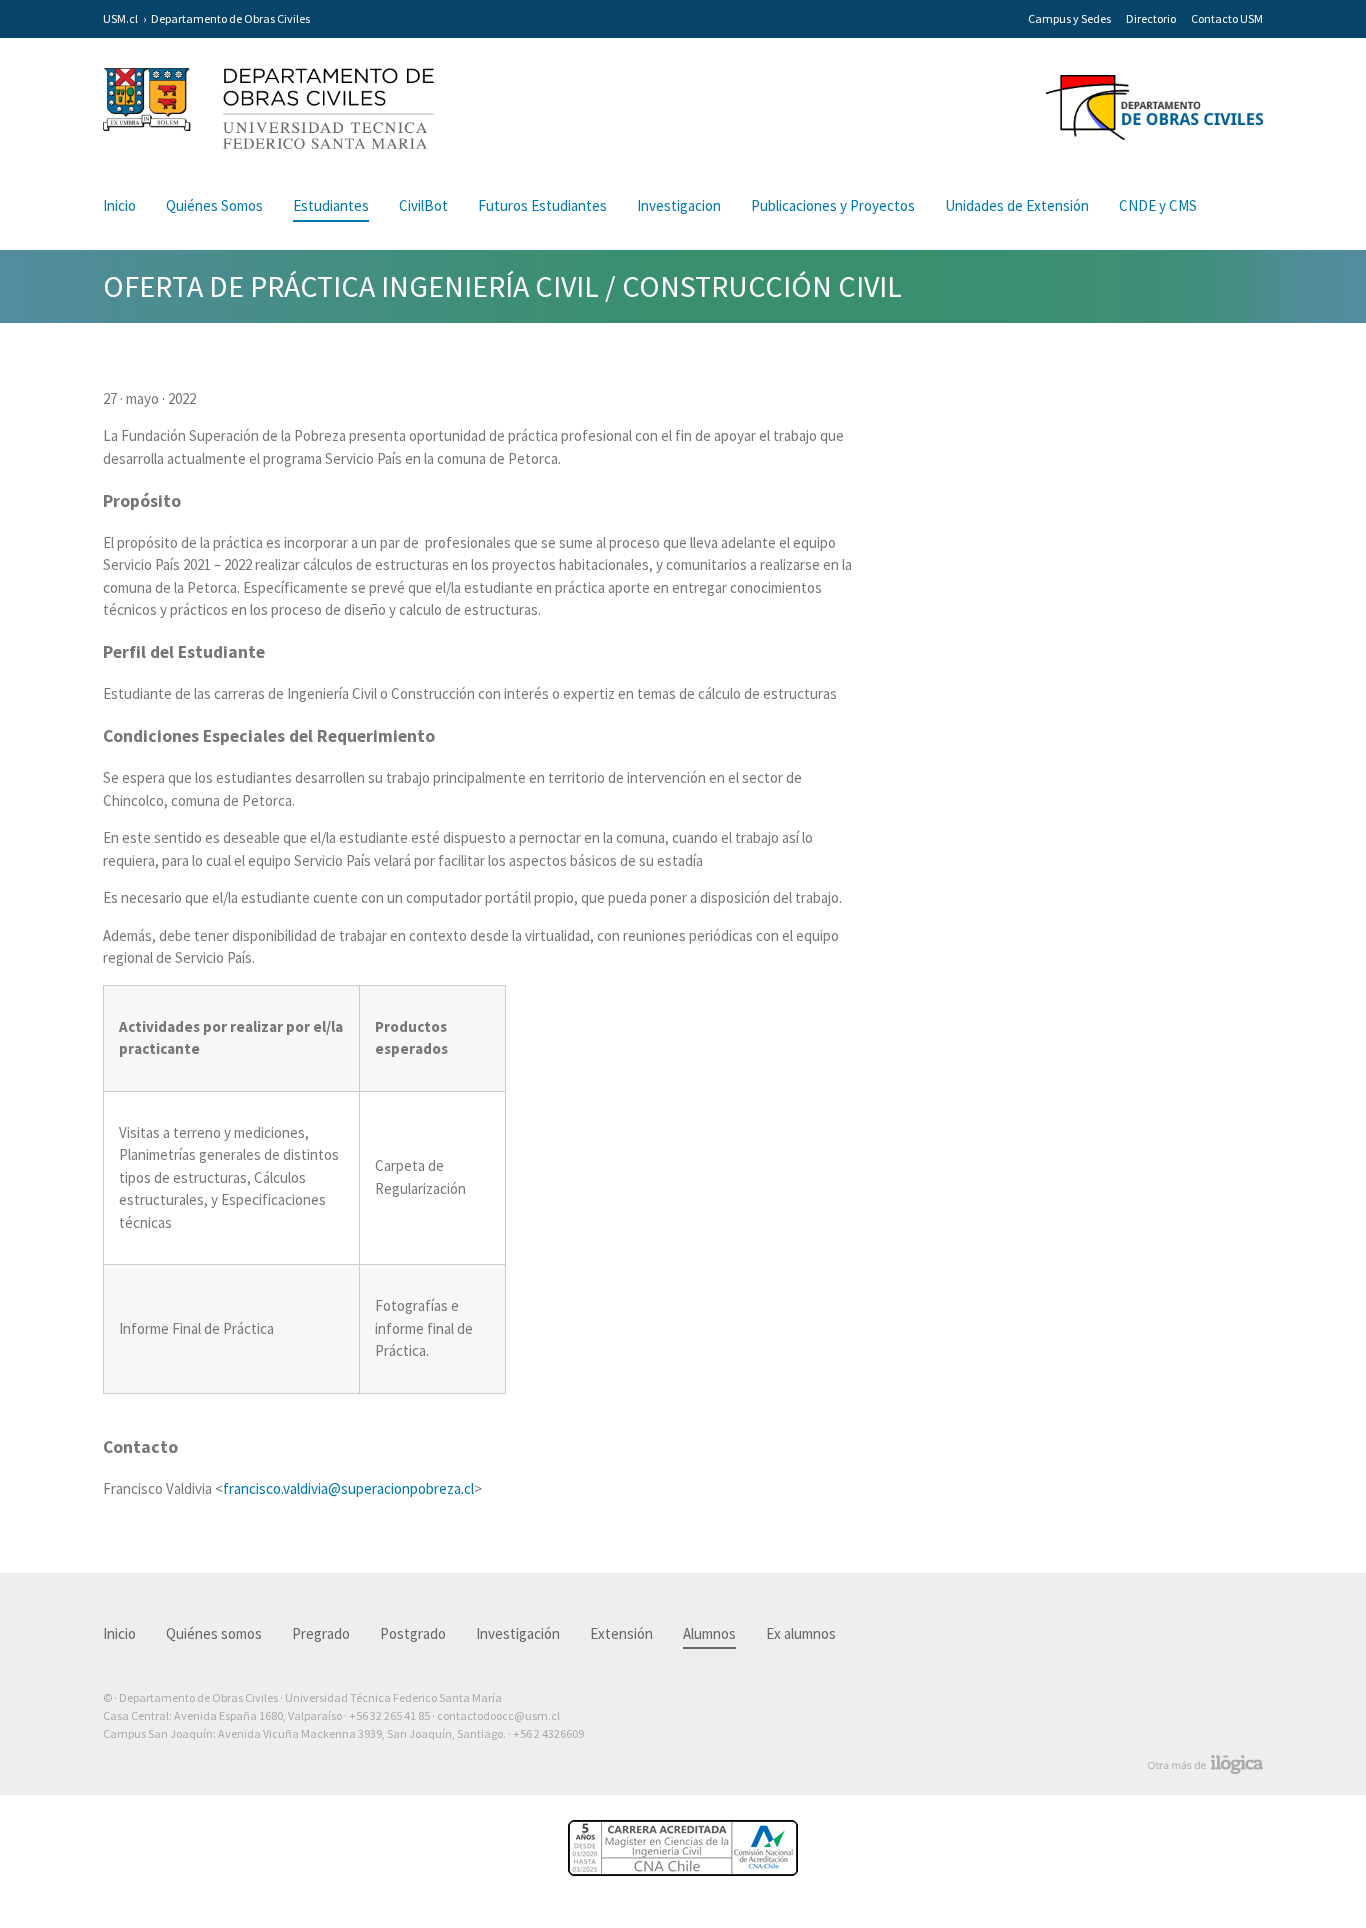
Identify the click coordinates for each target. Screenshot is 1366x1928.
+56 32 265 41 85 (389, 1715)
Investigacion (679, 205)
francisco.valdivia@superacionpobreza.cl (348, 1488)
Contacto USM (1227, 18)
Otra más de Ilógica (1205, 1765)
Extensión (621, 1633)
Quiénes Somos (214, 205)
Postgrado (413, 1633)
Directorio (1151, 18)
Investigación (518, 1633)
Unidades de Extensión (1017, 205)
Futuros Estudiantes (542, 205)
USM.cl (120, 18)
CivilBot (423, 205)
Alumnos (709, 1633)
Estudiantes (331, 205)
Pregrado (321, 1633)
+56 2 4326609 (548, 1733)
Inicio (119, 205)
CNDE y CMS (1158, 205)
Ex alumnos (801, 1633)
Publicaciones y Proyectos (833, 205)
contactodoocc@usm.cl (498, 1715)
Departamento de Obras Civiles (230, 18)
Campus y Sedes (1069, 18)
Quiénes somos (214, 1633)
